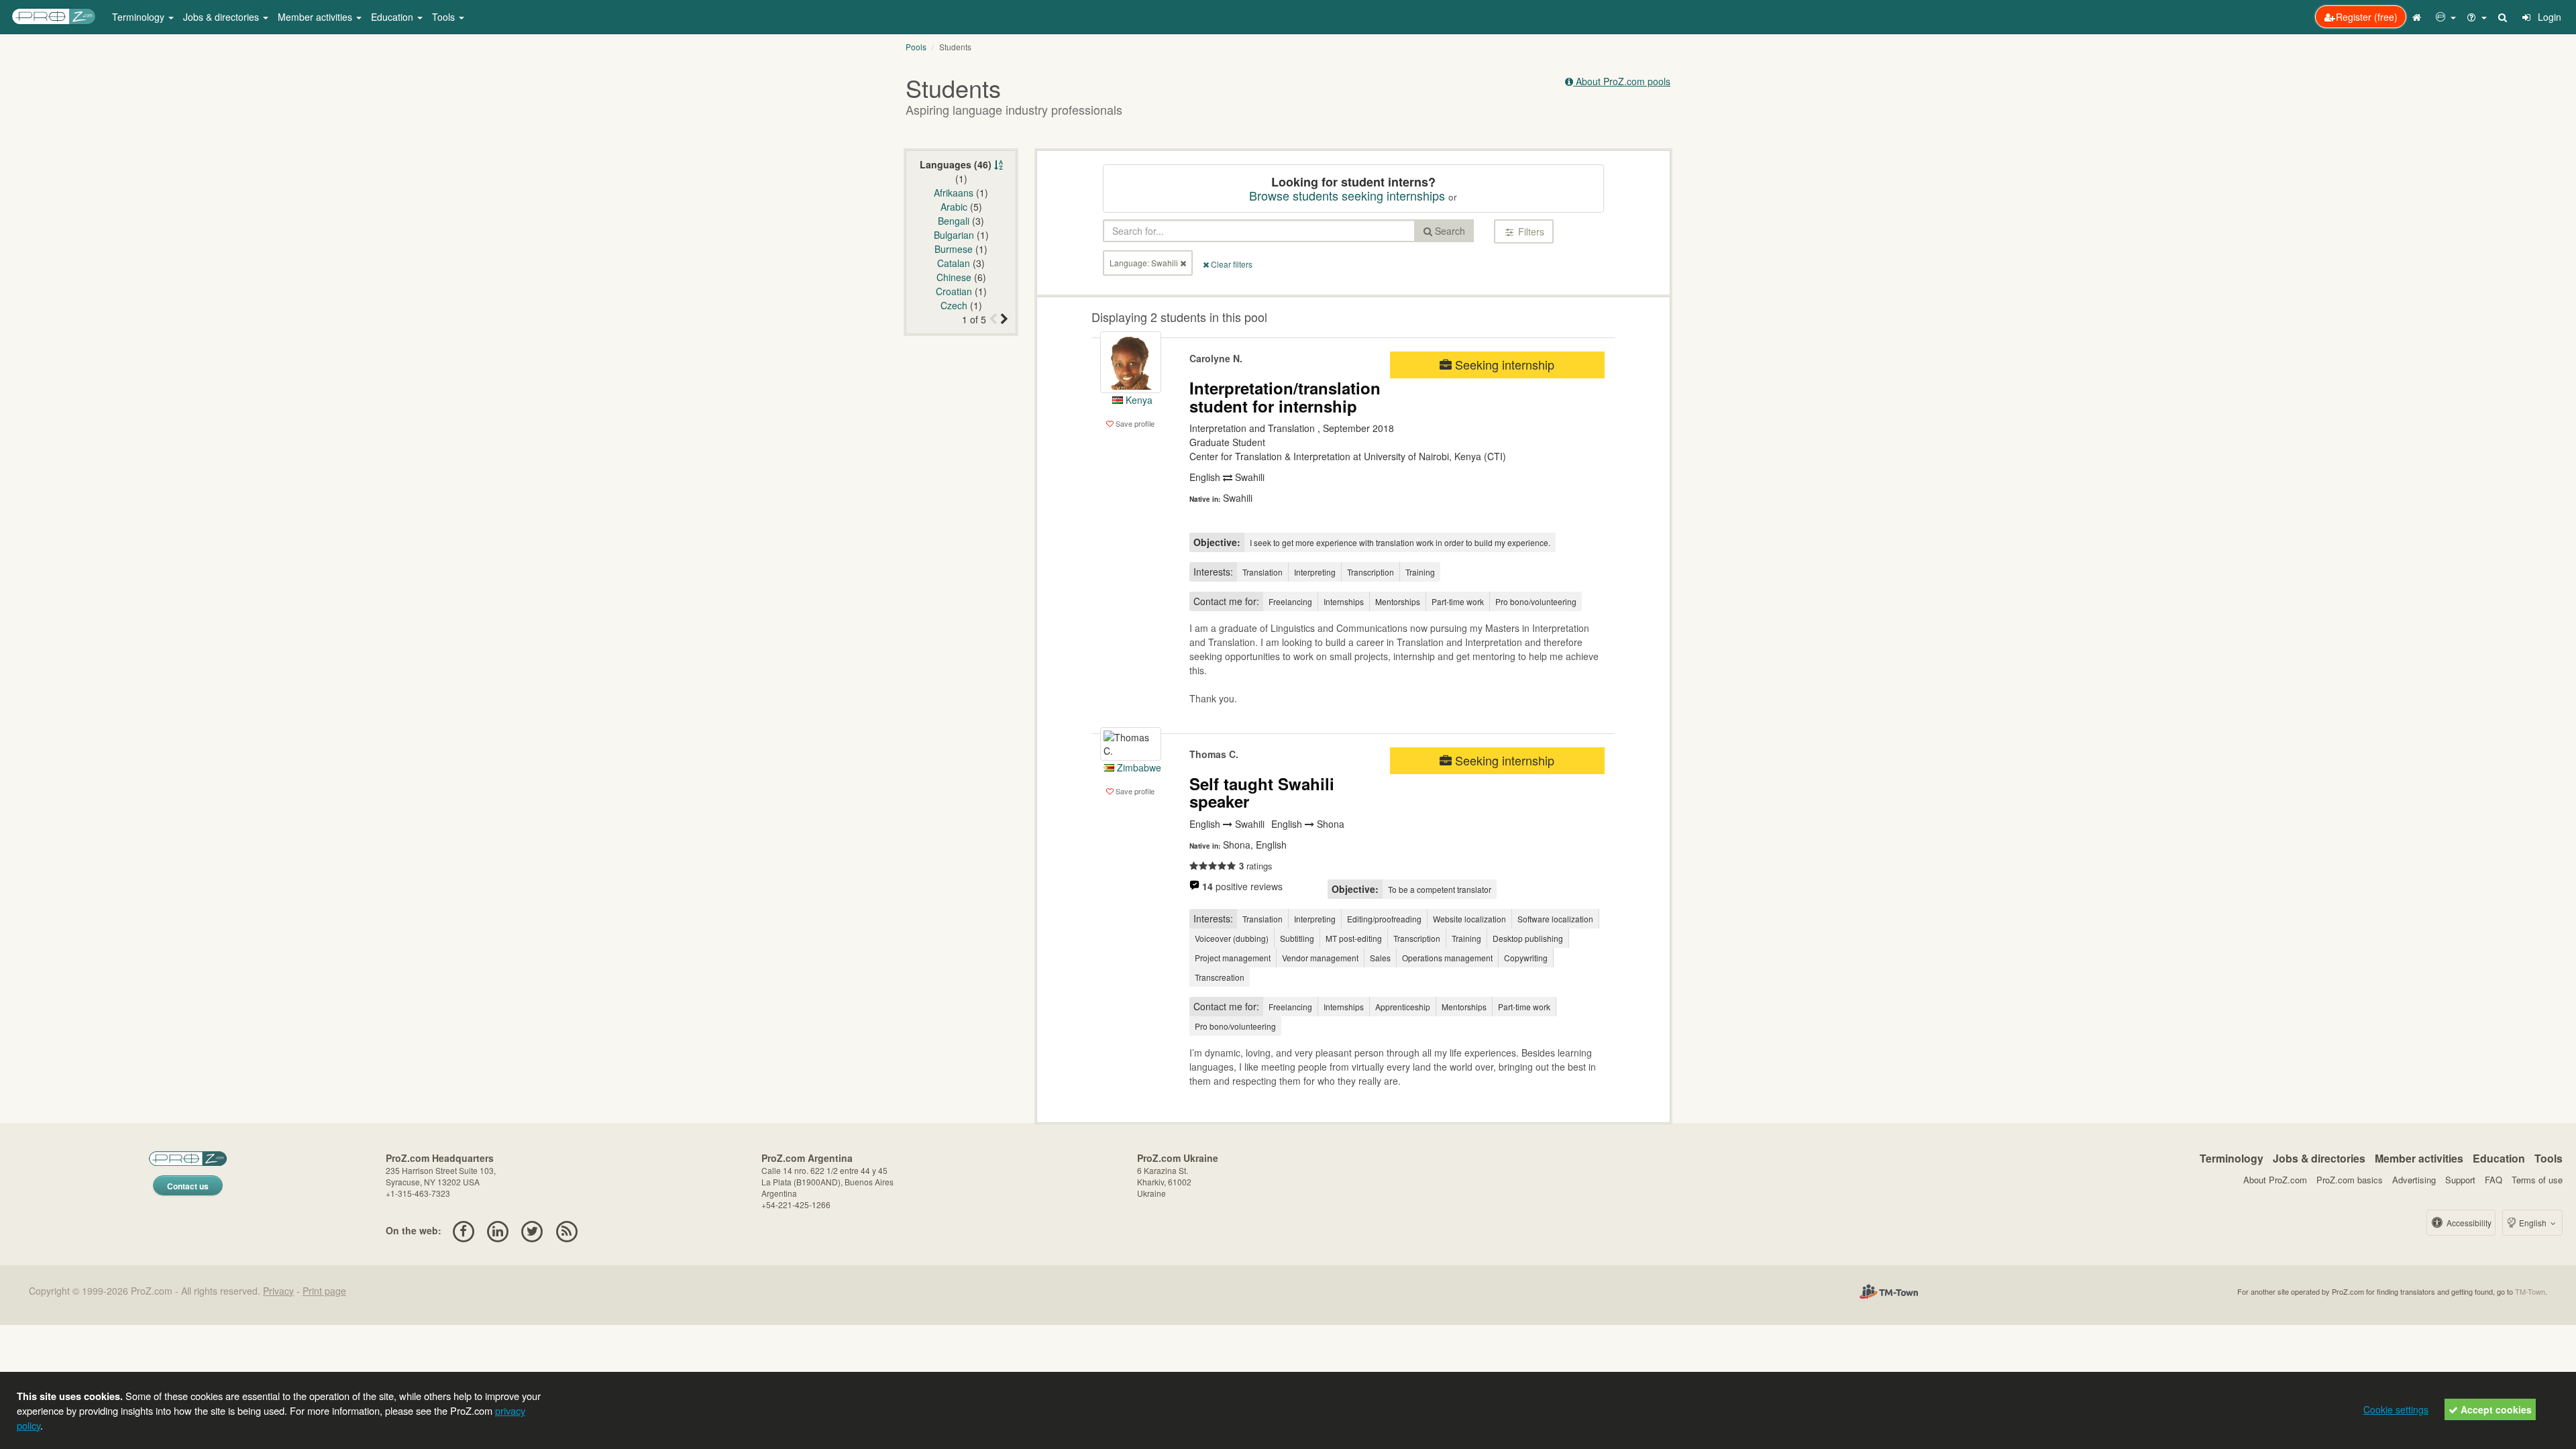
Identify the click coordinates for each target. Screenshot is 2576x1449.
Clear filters (1231, 264)
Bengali (954, 221)
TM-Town (2530, 1291)
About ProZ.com (2275, 1180)
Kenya (1138, 400)
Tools (2548, 1158)
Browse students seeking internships (1347, 195)
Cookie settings (2396, 1409)
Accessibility (2468, 1223)
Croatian (954, 291)
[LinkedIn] (497, 1230)
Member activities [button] (316, 17)
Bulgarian (954, 235)
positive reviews (1242, 886)
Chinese (954, 277)
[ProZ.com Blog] (567, 1230)
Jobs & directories (2319, 1158)
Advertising (2414, 1180)
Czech (954, 305)
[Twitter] (532, 1230)
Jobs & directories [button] (222, 17)
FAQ (2493, 1180)
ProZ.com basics (2350, 1180)
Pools (916, 47)
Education (2499, 1158)
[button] (2446, 17)
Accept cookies (2495, 1409)
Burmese (954, 249)
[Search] (2504, 17)
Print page (324, 1291)
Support (2460, 1180)
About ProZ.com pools (1622, 81)
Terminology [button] (140, 17)
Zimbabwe (1138, 767)
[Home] (2418, 17)
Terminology (2232, 1158)
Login (2548, 17)
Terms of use (2537, 1180)
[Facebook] (463, 1230)
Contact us (188, 1186)
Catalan (954, 263)
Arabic (954, 207)
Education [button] (393, 17)
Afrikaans (954, 193)
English (2533, 1223)
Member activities (2419, 1158)
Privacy (278, 1291)
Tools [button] (445, 17)
